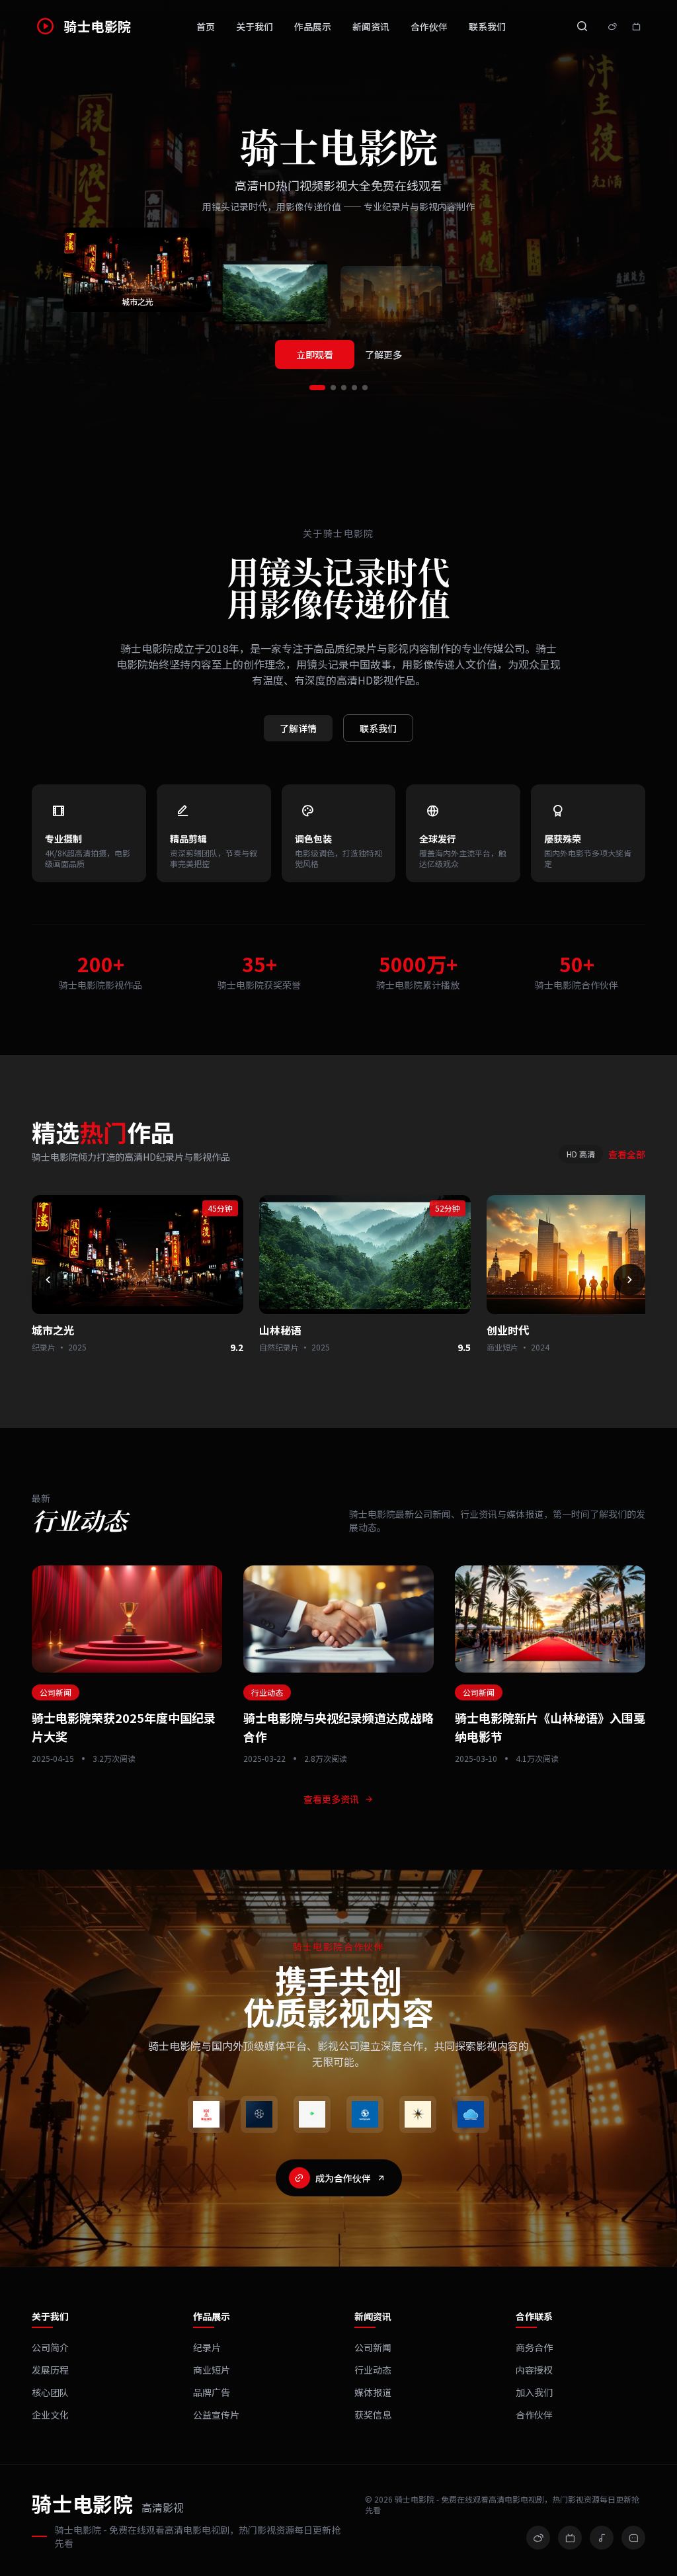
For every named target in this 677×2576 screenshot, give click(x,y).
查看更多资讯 (331, 1799)
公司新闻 (373, 2347)
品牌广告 (212, 2392)
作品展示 (313, 26)
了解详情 (298, 728)
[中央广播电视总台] (206, 2114)
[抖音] (602, 2538)
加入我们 (534, 2392)
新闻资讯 (371, 26)
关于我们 (255, 26)
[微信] (633, 2538)
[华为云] (471, 2114)
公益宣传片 (216, 2415)
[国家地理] (418, 2114)
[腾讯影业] (259, 2114)
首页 (206, 26)
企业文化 (50, 2415)
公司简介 (50, 2347)
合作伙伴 (429, 26)
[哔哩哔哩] (570, 2538)
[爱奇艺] (312, 2114)
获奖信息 (373, 2415)
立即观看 (315, 354)
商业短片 (212, 2370)
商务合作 (534, 2347)
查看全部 (627, 1154)
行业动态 (373, 2370)
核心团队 (50, 2392)
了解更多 (383, 354)
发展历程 (50, 2370)
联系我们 (487, 26)
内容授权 (534, 2370)
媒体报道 (373, 2392)
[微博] (538, 2538)
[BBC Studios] (365, 2114)
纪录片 (207, 2347)
